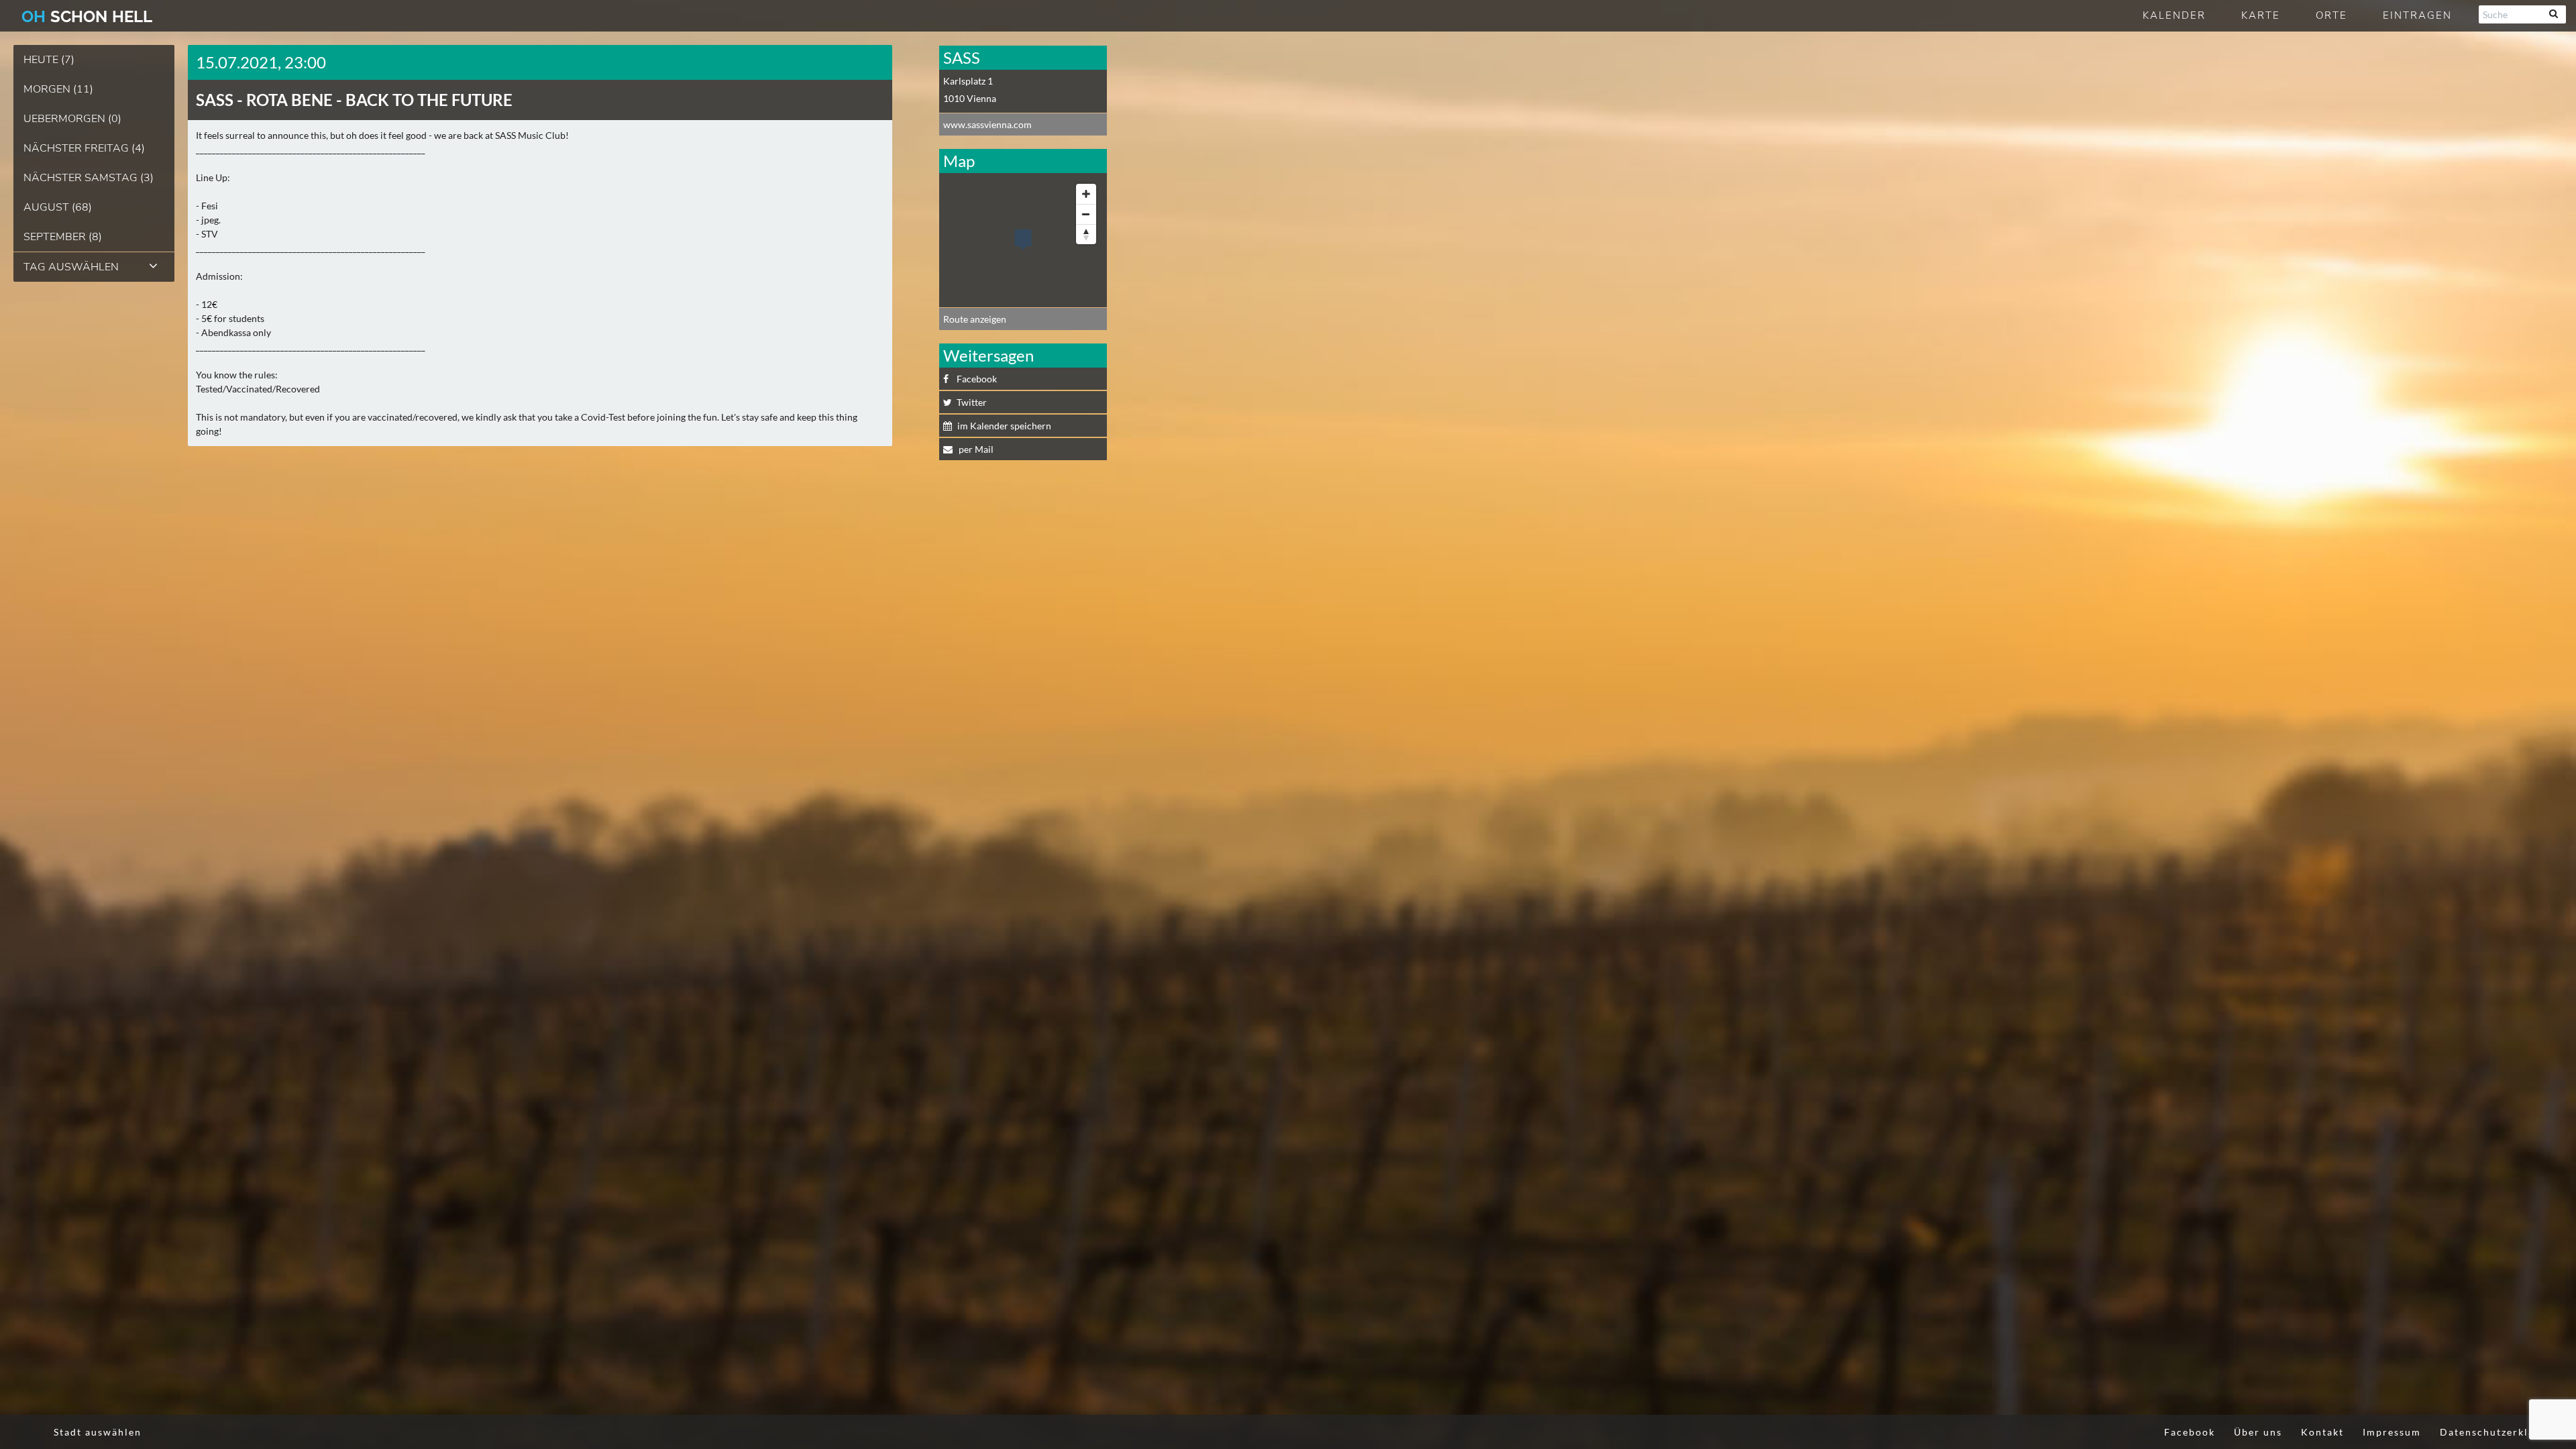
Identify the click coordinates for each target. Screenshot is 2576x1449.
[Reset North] (1086, 234)
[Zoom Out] (1086, 214)
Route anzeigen (975, 319)
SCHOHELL (87, 16)
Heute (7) (49, 60)
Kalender (2174, 15)
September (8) (63, 237)
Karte (2261, 15)
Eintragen (2417, 15)
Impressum (2392, 1432)
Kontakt (2322, 1432)
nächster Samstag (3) (89, 178)
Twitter (972, 402)
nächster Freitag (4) (84, 148)
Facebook (977, 379)
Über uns (2258, 1432)
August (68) (58, 207)
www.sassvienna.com (987, 124)
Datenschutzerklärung (2500, 1432)
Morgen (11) (58, 89)
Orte (2331, 15)
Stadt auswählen (98, 1432)
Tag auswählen (71, 267)
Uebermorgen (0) (72, 119)
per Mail (975, 449)
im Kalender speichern (1004, 426)
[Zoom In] (1086, 194)
